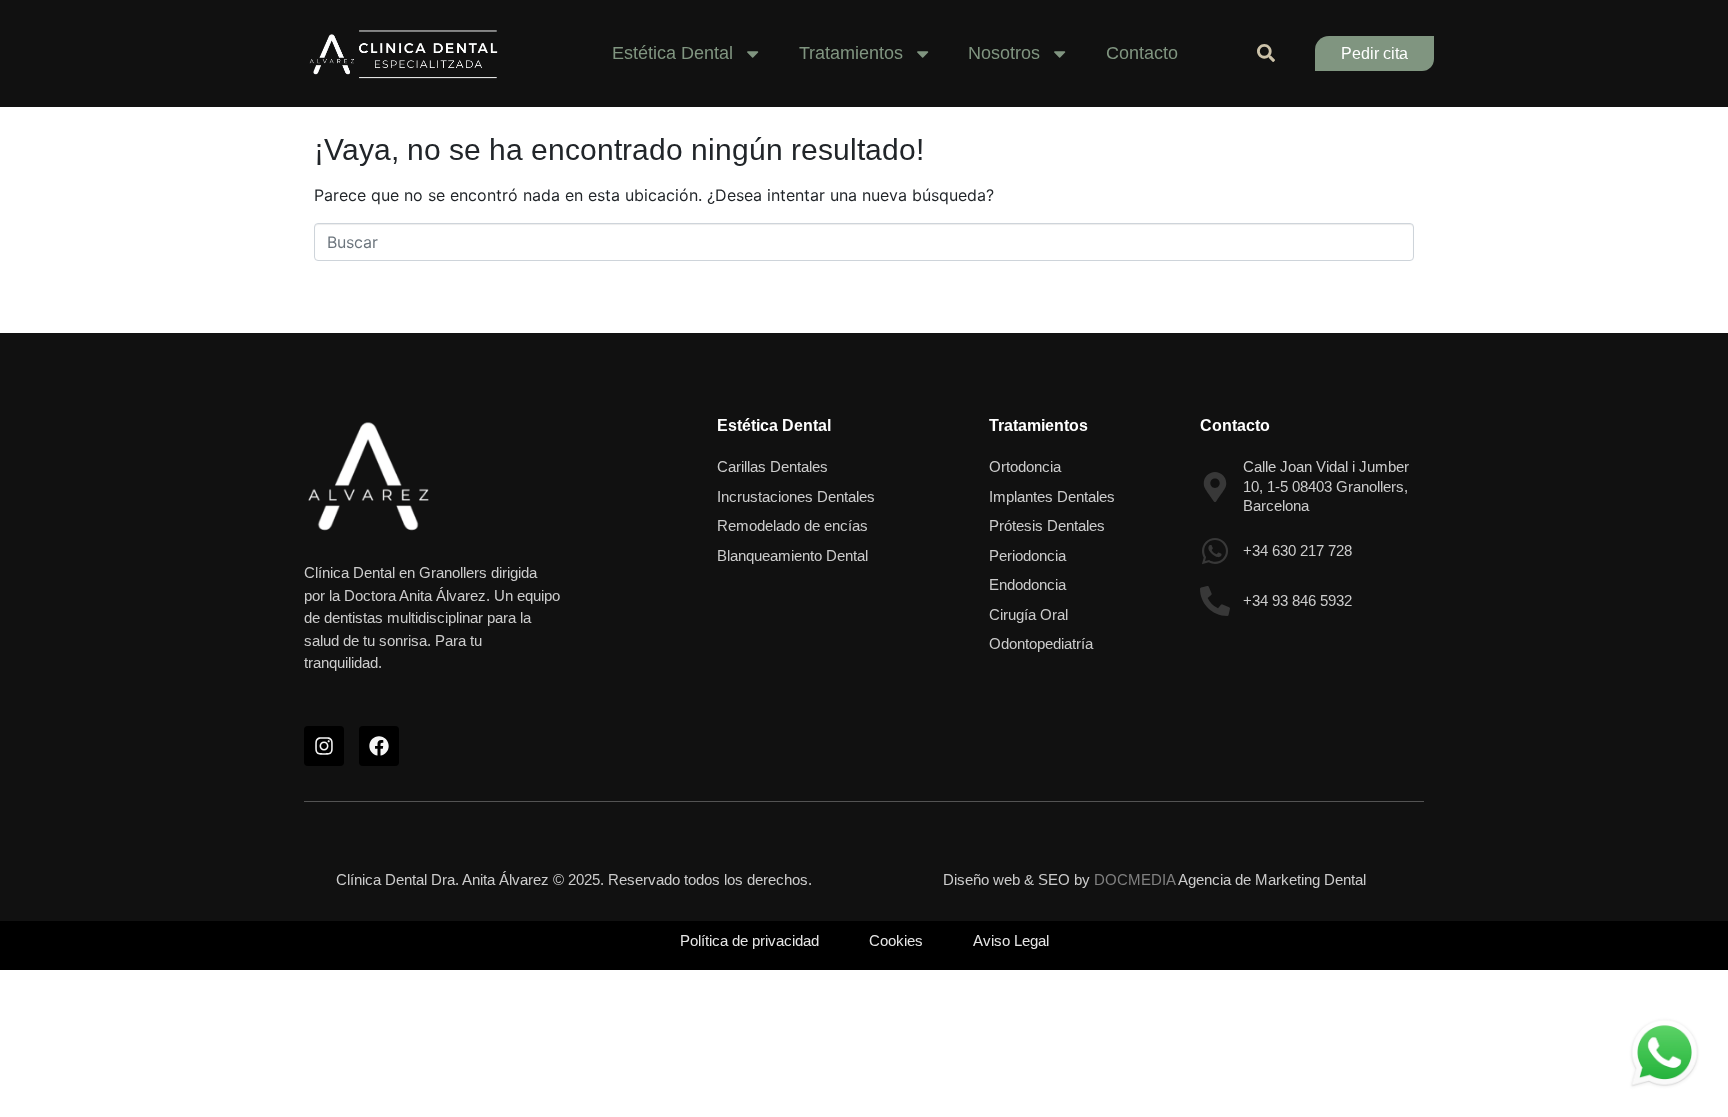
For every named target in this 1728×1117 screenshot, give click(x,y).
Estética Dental (774, 425)
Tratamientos (1038, 425)
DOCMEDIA (1134, 879)
